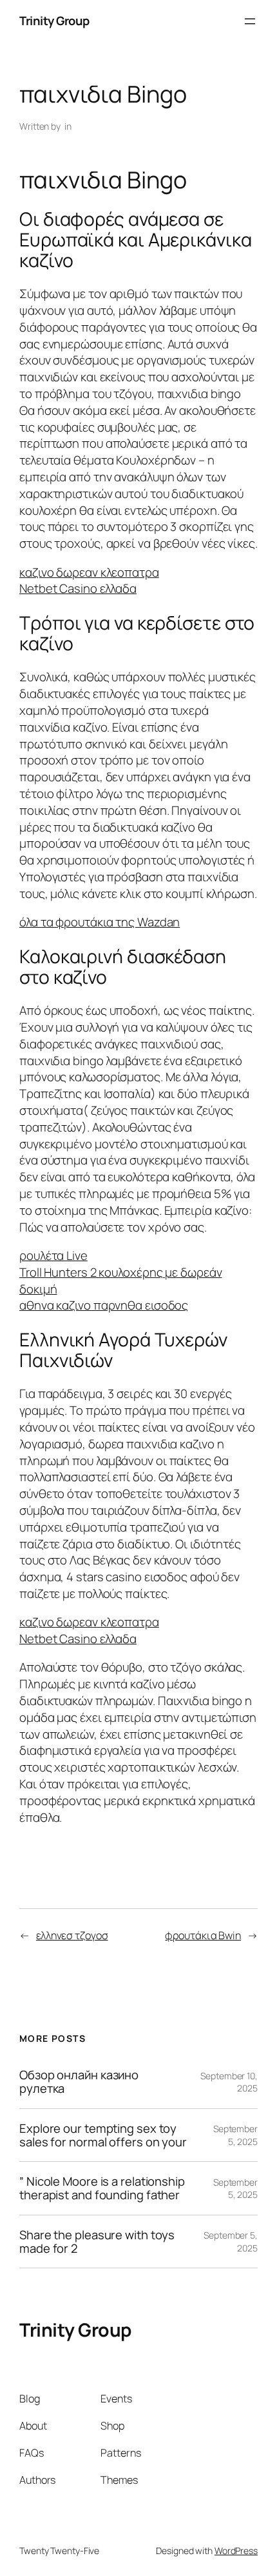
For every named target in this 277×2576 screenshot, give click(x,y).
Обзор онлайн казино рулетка (79, 2082)
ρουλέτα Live (53, 1255)
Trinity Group (54, 21)
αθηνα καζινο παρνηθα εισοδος (104, 1305)
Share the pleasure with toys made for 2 (97, 2242)
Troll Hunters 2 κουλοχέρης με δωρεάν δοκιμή (120, 1281)
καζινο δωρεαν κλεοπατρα (89, 572)
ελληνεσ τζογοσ (72, 1935)
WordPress (236, 2551)
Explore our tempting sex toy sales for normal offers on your (103, 2135)
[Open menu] (250, 21)
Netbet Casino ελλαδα (78, 588)
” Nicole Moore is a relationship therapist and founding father (102, 2188)
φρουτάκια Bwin (203, 1935)
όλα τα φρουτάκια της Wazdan (100, 922)
